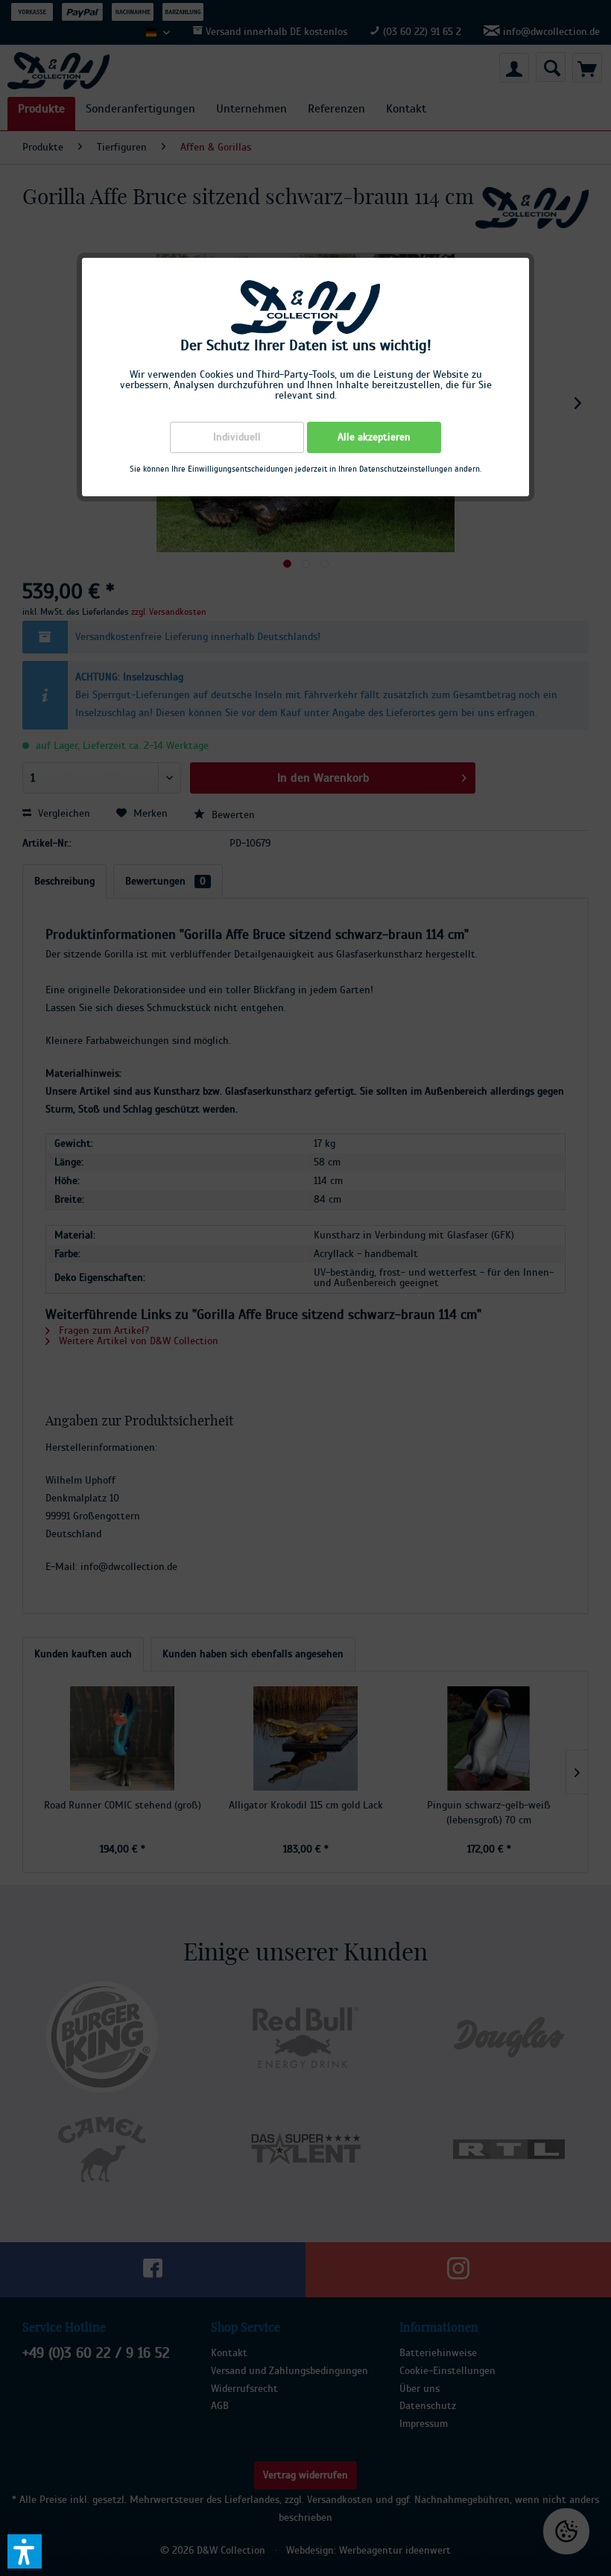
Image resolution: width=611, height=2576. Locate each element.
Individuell (237, 437)
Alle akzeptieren (374, 437)
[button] (25, 2551)
